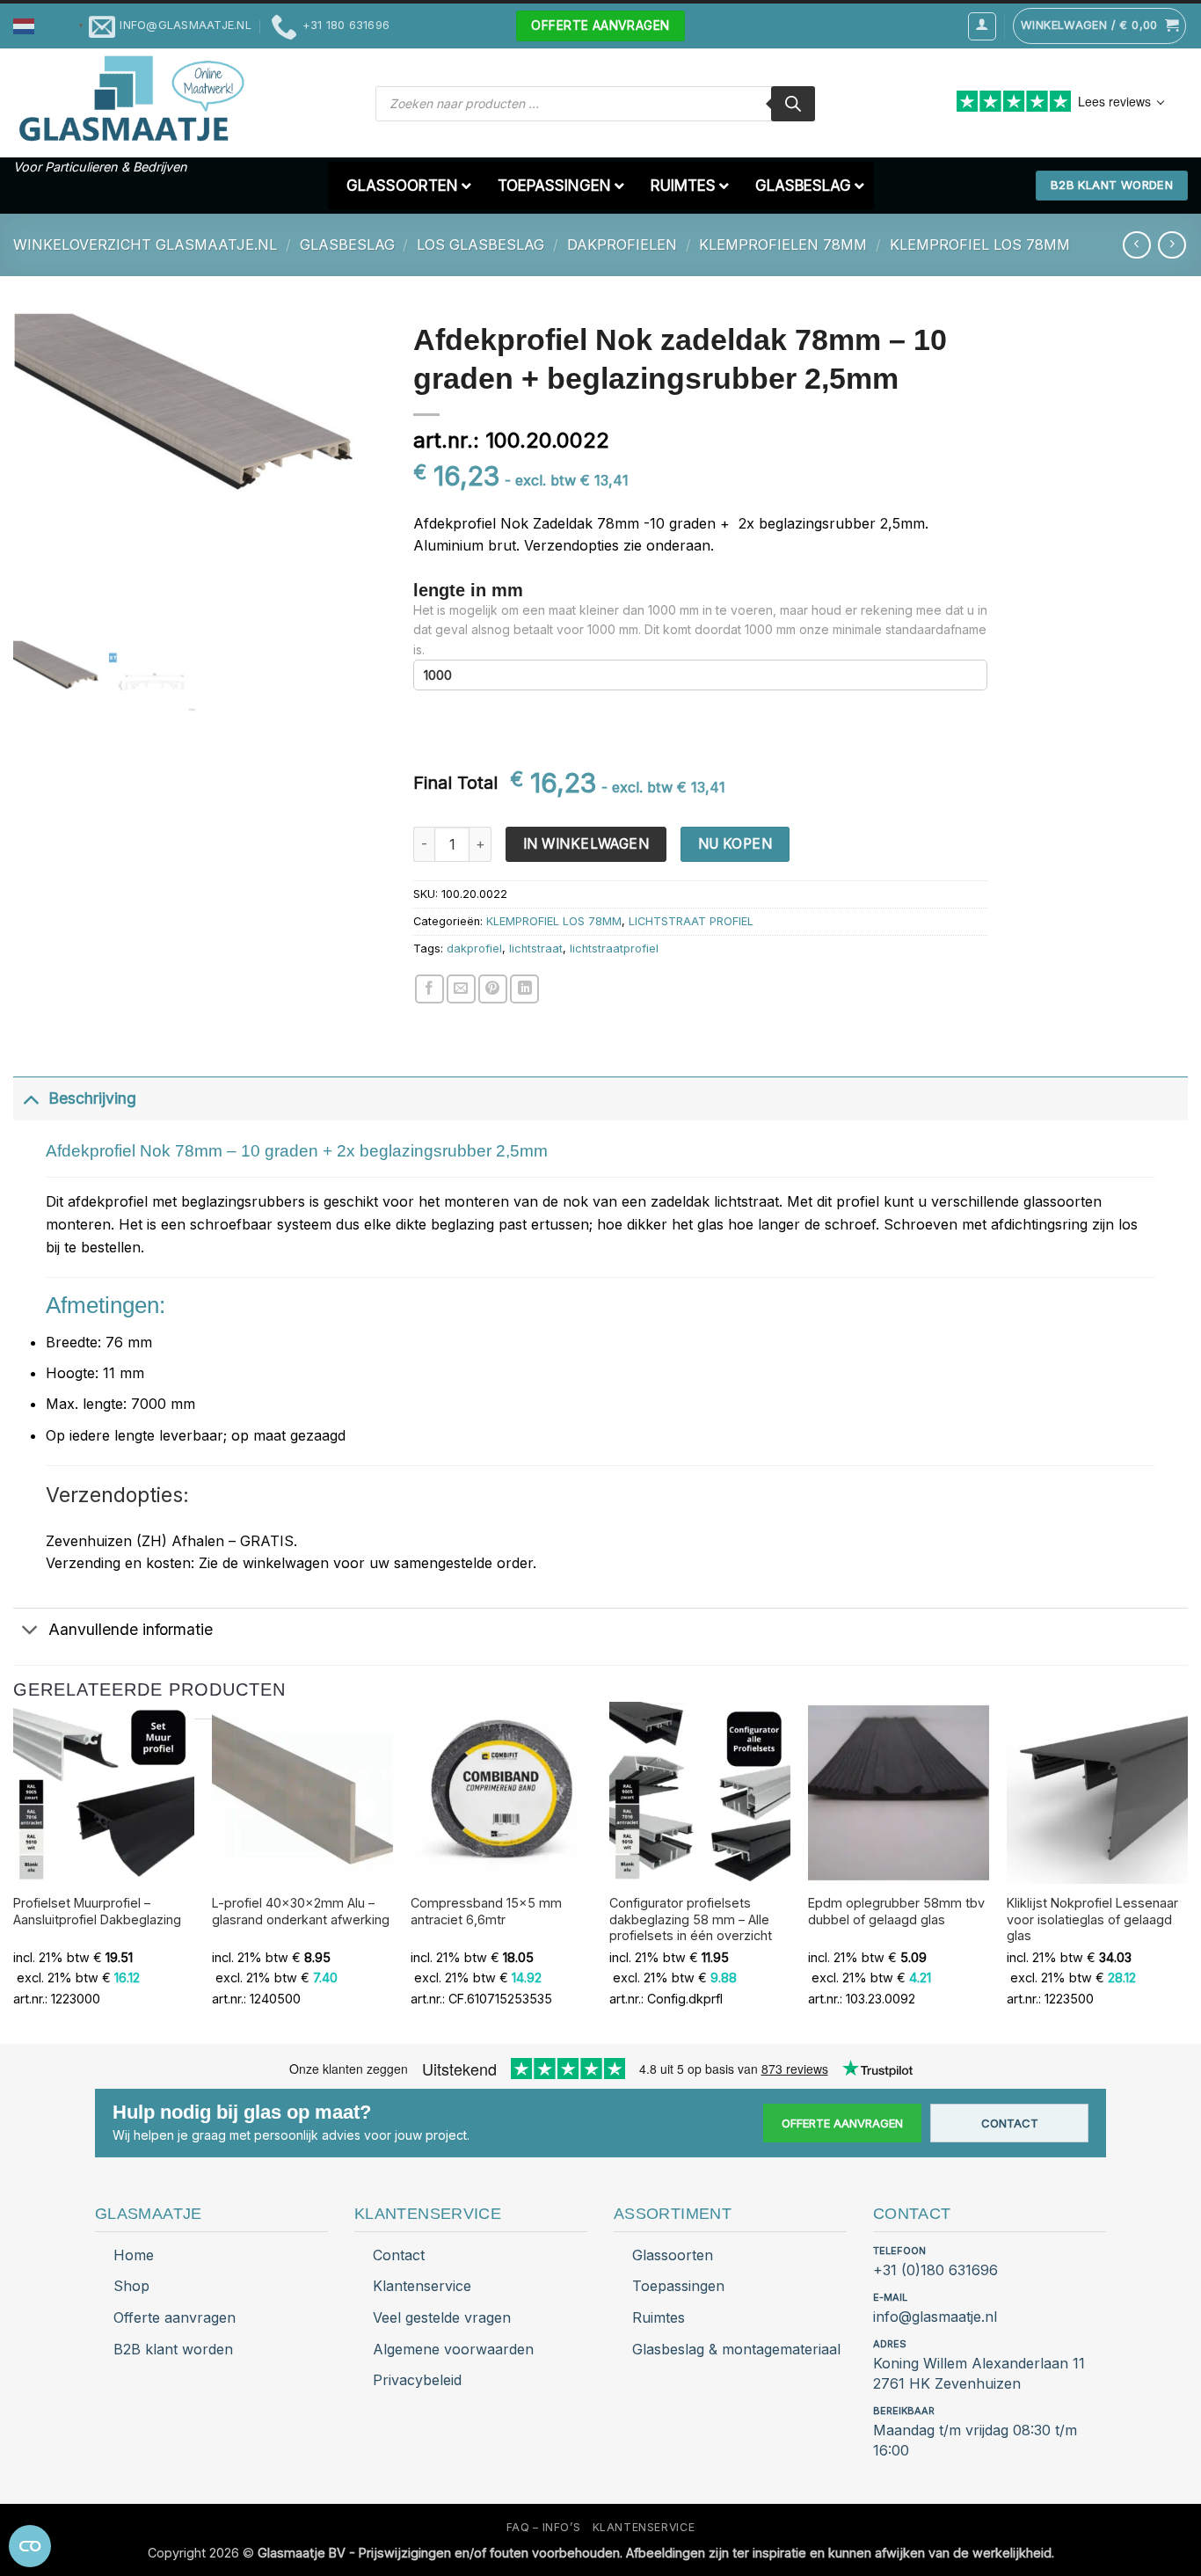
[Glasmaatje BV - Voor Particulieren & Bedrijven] (130, 99)
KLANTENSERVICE (644, 2527)
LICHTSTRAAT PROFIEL (691, 921)
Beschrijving (92, 1098)
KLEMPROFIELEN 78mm (783, 244)
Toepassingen (678, 2286)
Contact (1010, 2123)
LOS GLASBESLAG (480, 244)
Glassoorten (673, 2255)
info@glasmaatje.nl (935, 2317)
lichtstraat (536, 949)
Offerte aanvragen (842, 2123)
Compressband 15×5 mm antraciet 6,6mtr (486, 1911)
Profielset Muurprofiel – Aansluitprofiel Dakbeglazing (97, 1911)
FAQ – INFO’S (543, 2527)
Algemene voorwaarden (453, 2349)
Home (134, 2255)
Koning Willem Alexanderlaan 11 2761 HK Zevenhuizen (979, 2373)
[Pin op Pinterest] (493, 989)
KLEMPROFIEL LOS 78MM (980, 244)
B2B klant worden (173, 2349)
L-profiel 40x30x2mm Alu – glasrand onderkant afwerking (301, 1911)
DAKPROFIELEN (622, 244)
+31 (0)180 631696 (935, 2270)
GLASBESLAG (347, 244)
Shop (131, 2286)
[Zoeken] (793, 104)
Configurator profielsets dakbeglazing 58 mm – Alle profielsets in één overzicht (691, 1919)
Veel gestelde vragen (442, 2317)
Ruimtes (659, 2317)
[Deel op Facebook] (429, 989)
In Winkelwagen (586, 844)
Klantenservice (422, 2286)
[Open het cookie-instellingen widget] (30, 2546)
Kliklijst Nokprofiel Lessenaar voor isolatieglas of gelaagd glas (1092, 1919)
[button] (51, 25)
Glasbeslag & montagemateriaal (736, 2349)
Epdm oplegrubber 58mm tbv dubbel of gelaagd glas (896, 1911)
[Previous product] (1172, 245)
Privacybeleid (417, 2380)
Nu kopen (735, 844)
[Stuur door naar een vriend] (461, 989)
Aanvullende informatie (131, 1629)
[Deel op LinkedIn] (524, 989)
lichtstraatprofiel (614, 949)
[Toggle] (30, 1098)
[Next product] (1136, 245)
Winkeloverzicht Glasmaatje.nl (145, 244)
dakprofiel (474, 949)
